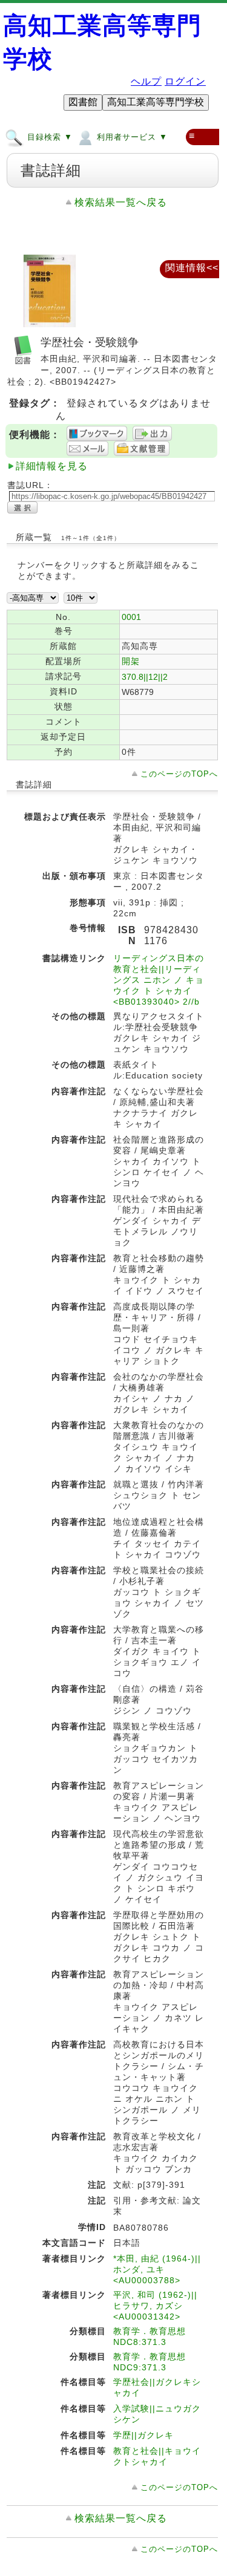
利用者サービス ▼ (131, 137)
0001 (131, 617)
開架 (131, 661)
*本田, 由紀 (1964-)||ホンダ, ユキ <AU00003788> (157, 2269)
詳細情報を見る (52, 466)
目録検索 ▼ (48, 137)
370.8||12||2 (145, 677)
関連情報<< (192, 268)
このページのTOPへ (179, 774)
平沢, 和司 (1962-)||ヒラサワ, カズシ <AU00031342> (155, 2306)
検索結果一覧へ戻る (121, 202)
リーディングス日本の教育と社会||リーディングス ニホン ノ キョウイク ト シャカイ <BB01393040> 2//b (159, 980)
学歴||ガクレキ (143, 2435)
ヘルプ (146, 81)
